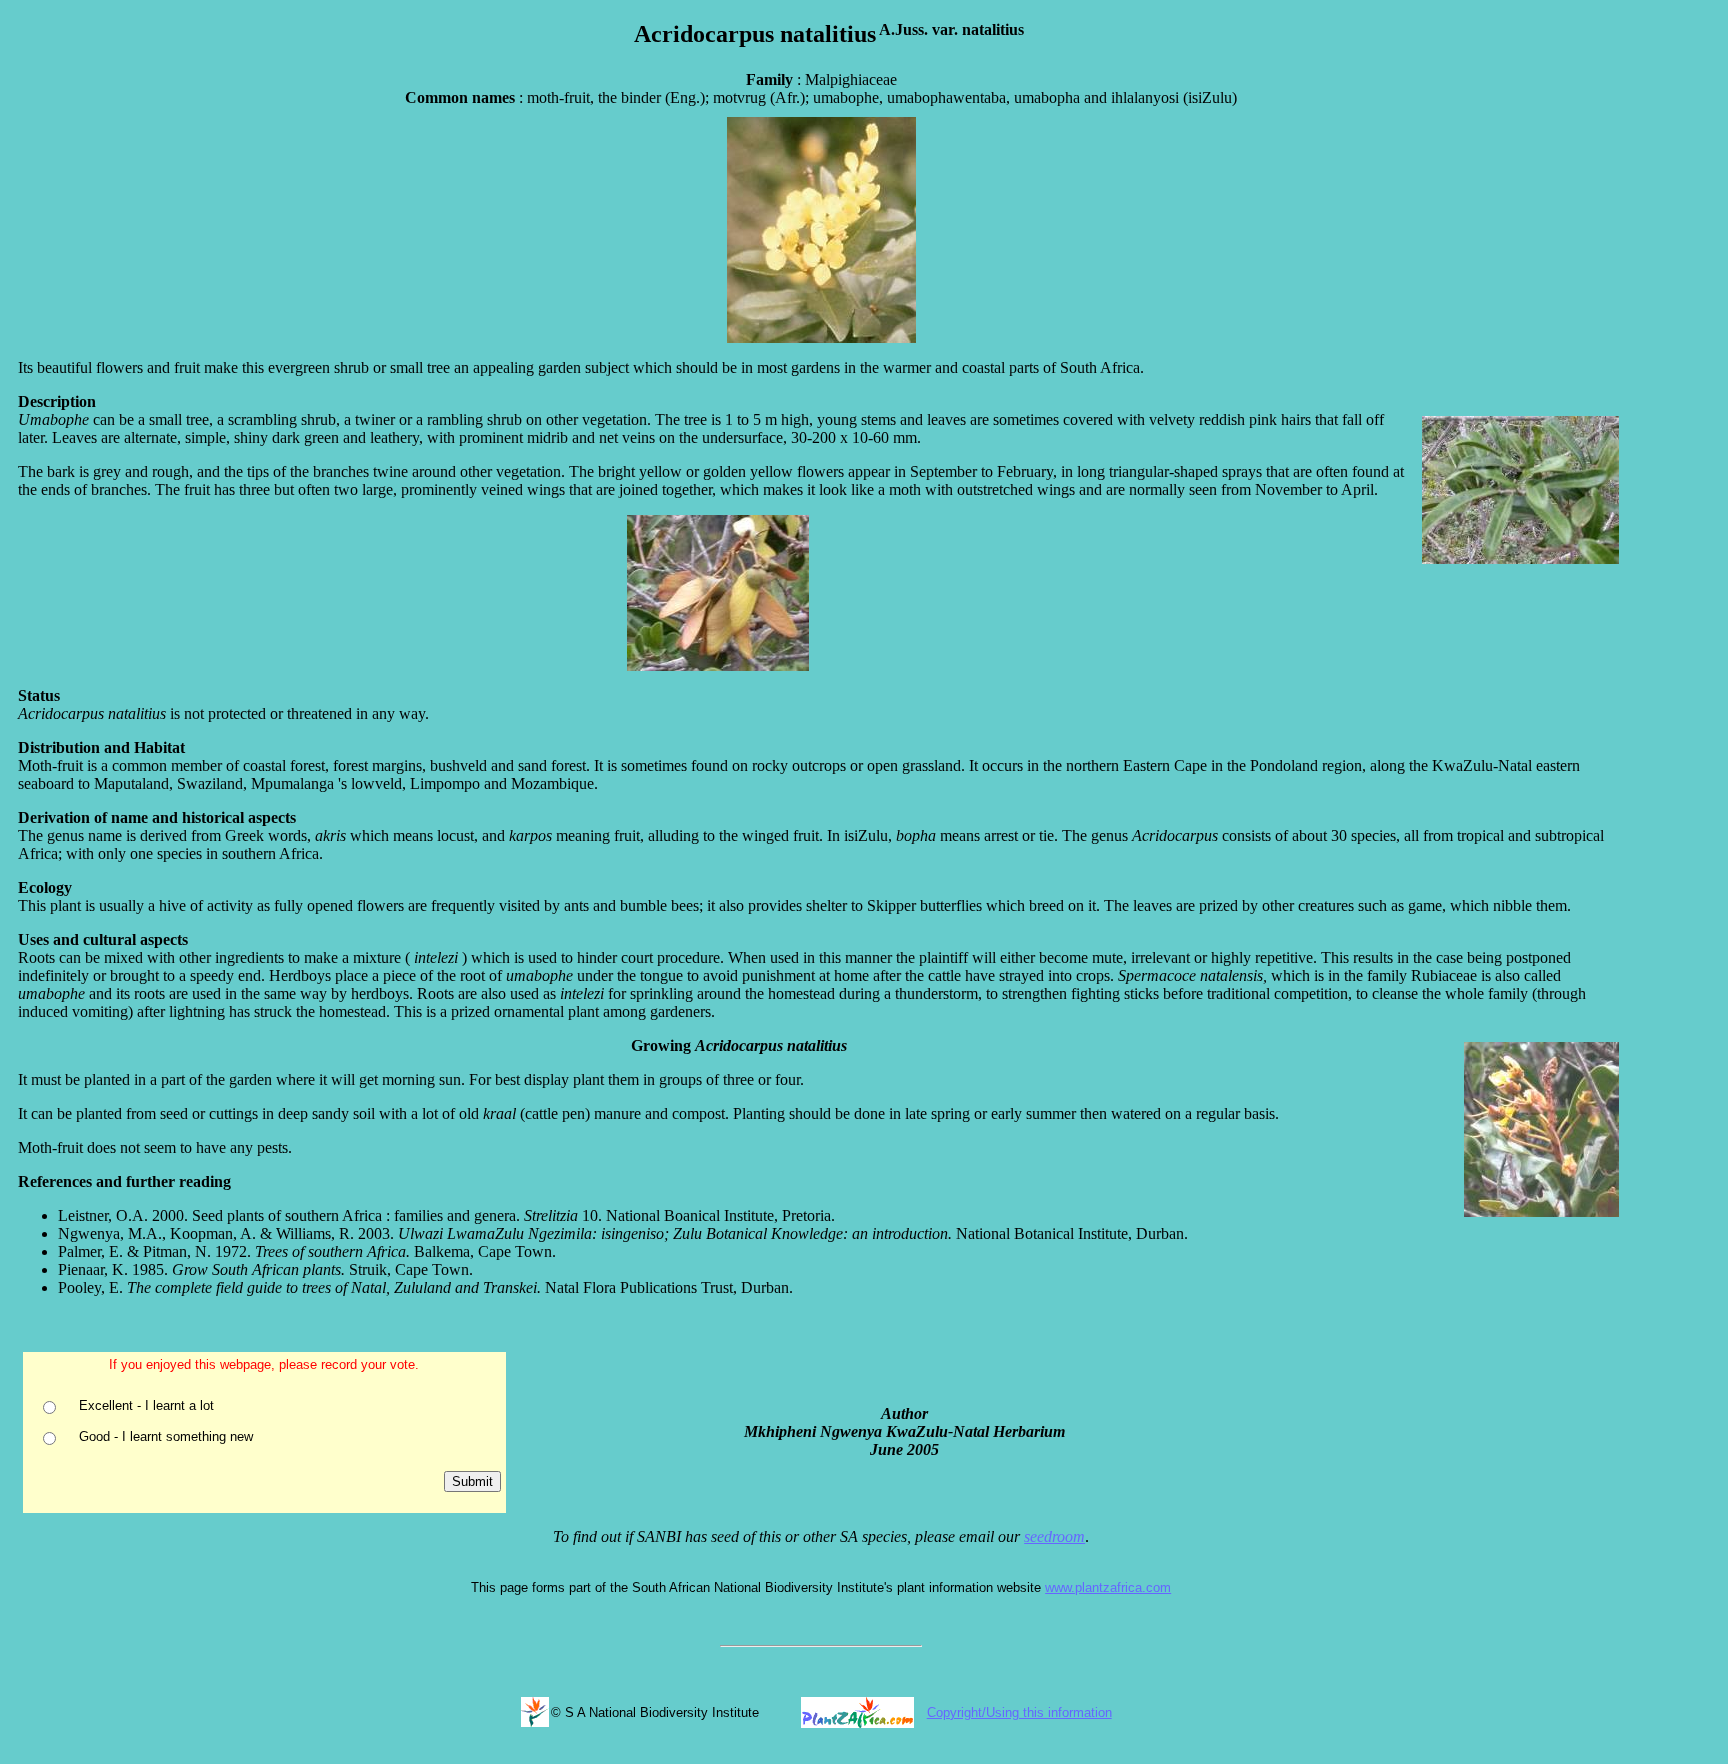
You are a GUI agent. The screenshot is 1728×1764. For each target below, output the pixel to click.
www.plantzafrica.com (1108, 1587)
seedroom (1054, 1536)
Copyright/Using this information (1019, 1712)
